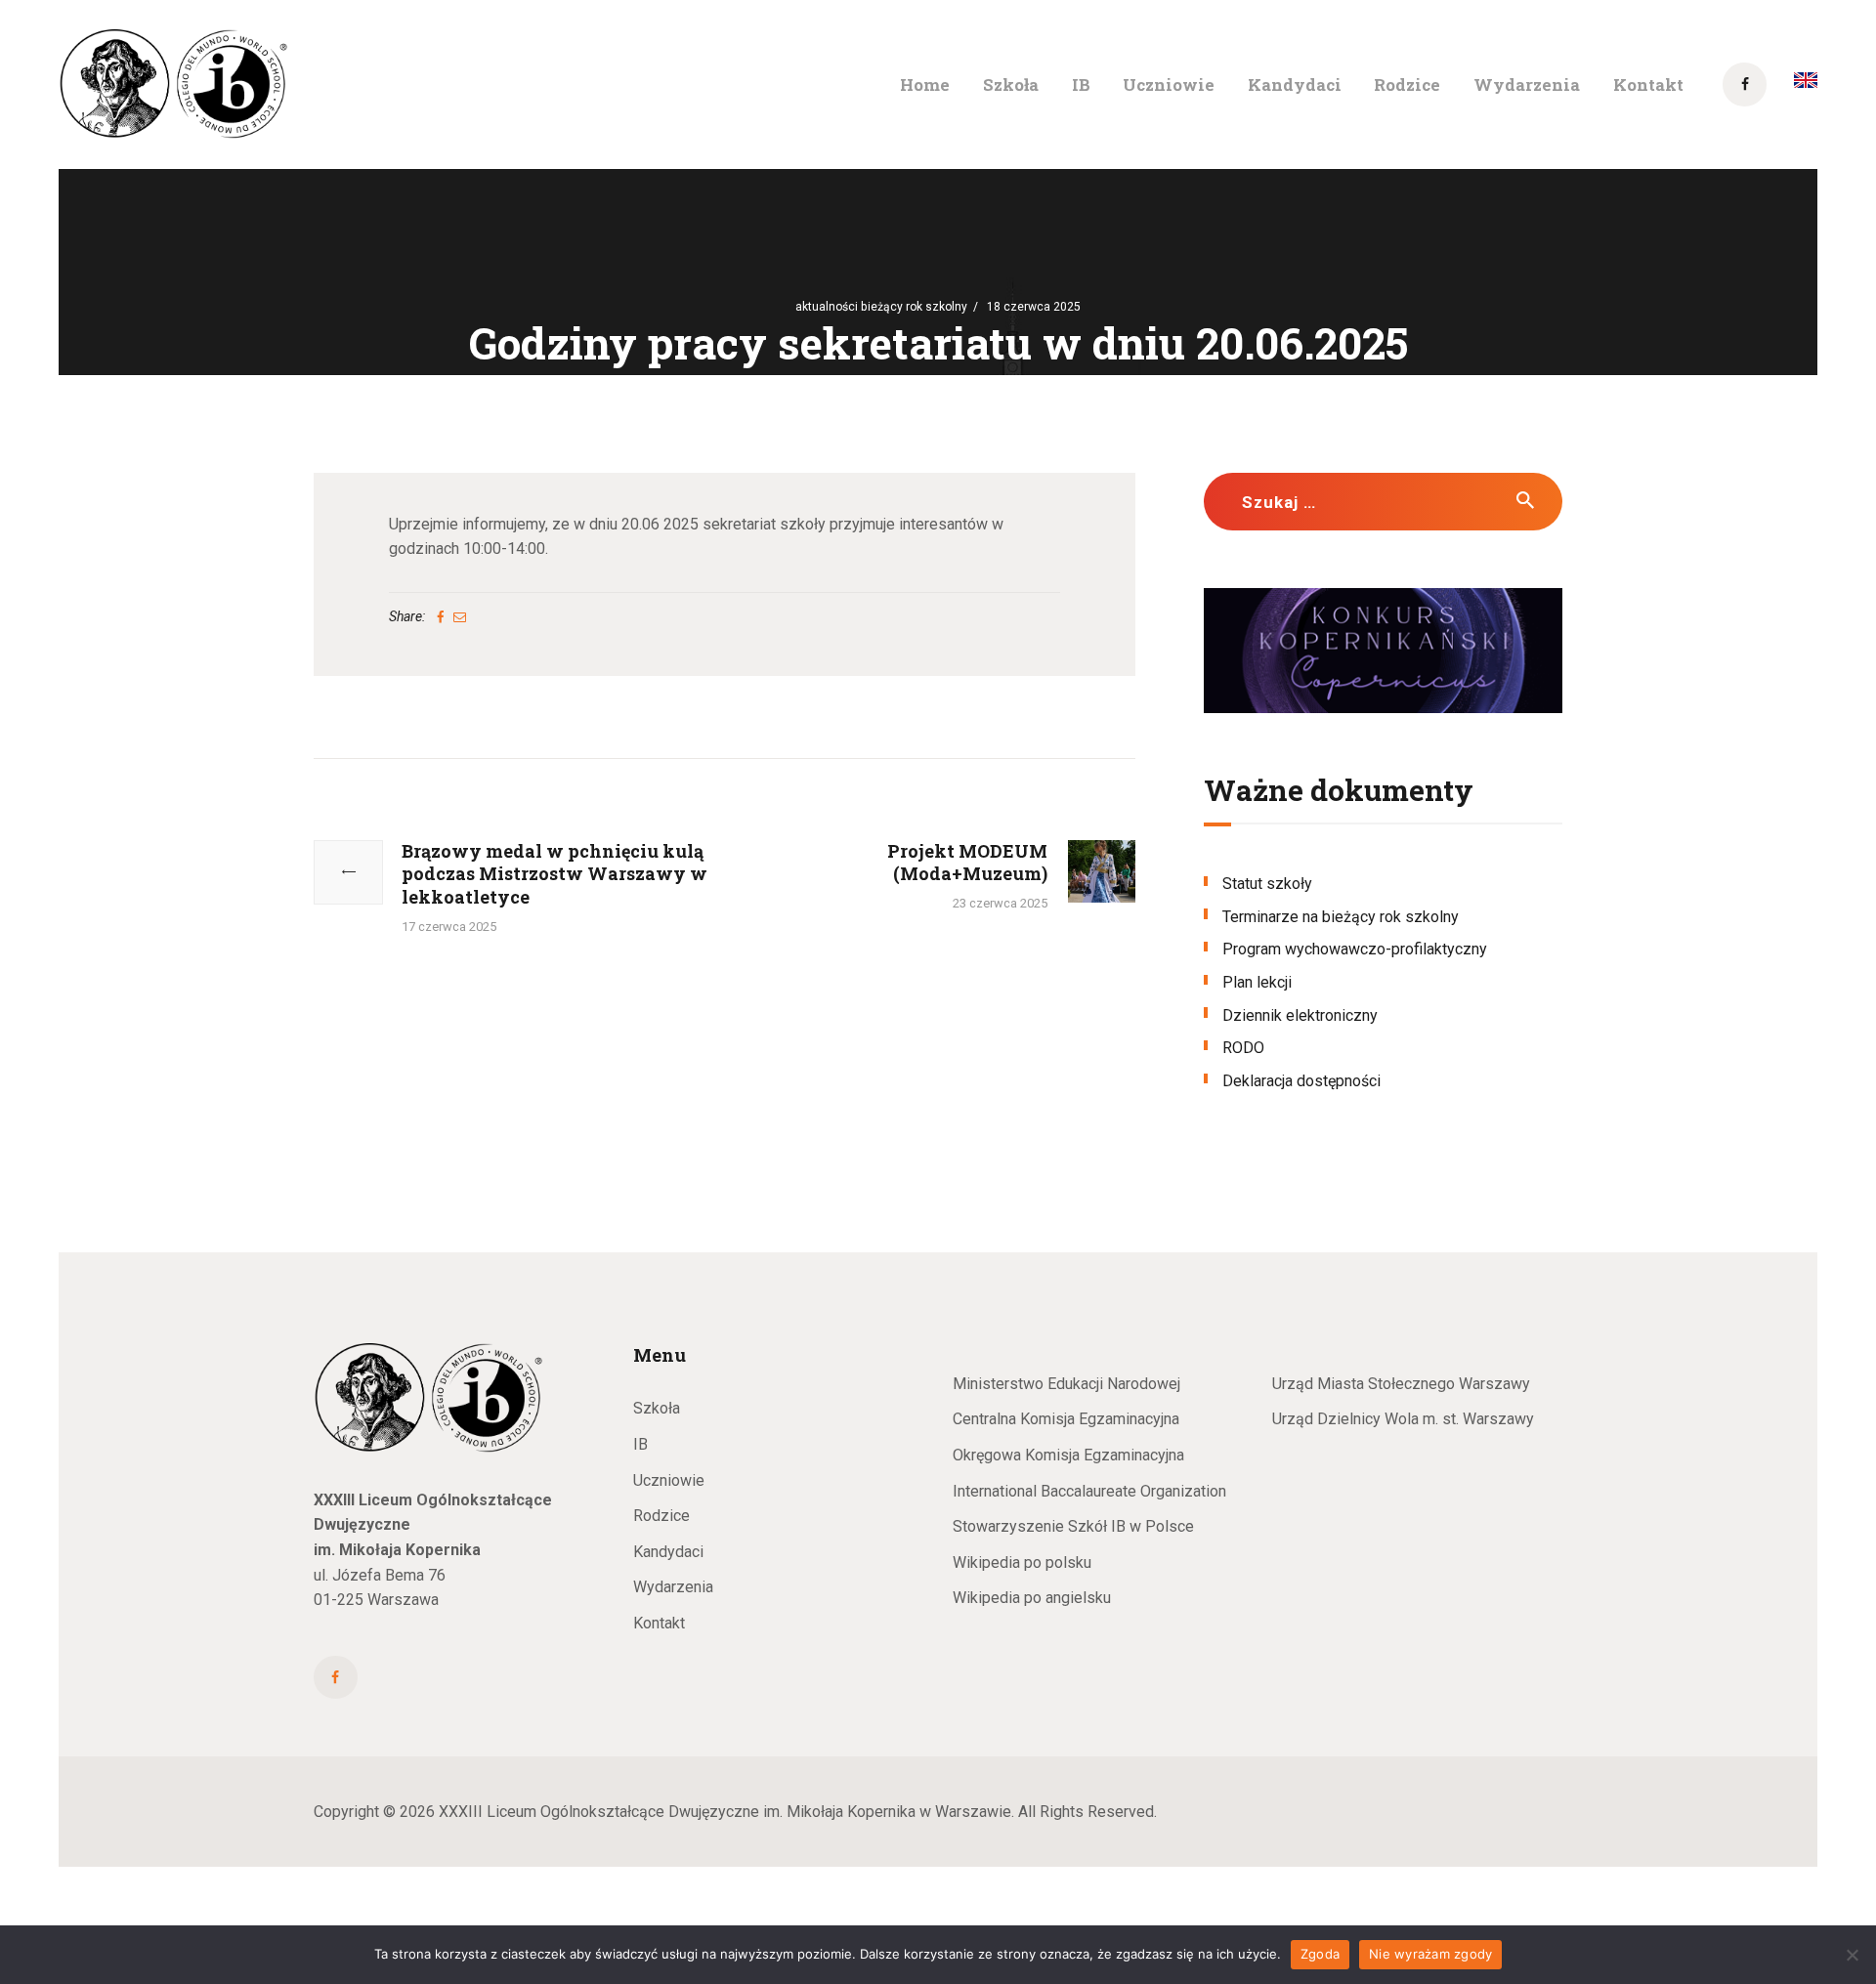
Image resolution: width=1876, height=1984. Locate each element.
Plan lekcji (1257, 982)
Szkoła (657, 1408)
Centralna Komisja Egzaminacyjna (1066, 1419)
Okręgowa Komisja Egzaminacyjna (1068, 1455)
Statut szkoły (1267, 884)
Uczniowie (669, 1480)
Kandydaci (668, 1552)
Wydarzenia (673, 1587)
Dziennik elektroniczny (1300, 1015)
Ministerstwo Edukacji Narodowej (1066, 1384)
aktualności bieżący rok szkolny (881, 307)
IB (640, 1444)
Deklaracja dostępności (1301, 1081)
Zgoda (1320, 1954)
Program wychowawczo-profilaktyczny (1355, 949)
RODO (1243, 1048)
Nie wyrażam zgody (1430, 1954)
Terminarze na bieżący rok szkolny (1341, 917)
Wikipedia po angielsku (1032, 1598)
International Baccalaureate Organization (1089, 1491)
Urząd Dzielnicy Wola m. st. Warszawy (1403, 1419)
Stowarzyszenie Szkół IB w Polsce (1073, 1526)
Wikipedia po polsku (1022, 1562)
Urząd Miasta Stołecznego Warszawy (1401, 1384)
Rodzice (661, 1516)
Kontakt (659, 1623)
